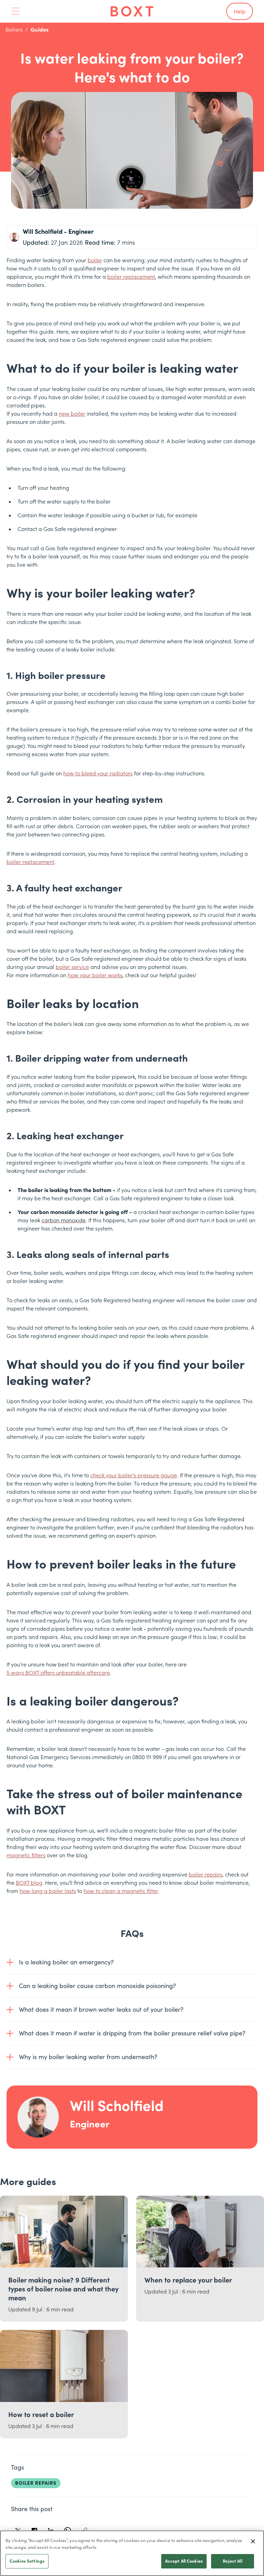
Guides (40, 30)
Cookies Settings (27, 2561)
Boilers (14, 30)
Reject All (232, 2561)
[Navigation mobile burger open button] (16, 11)
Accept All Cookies (184, 2561)
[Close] (253, 2541)
